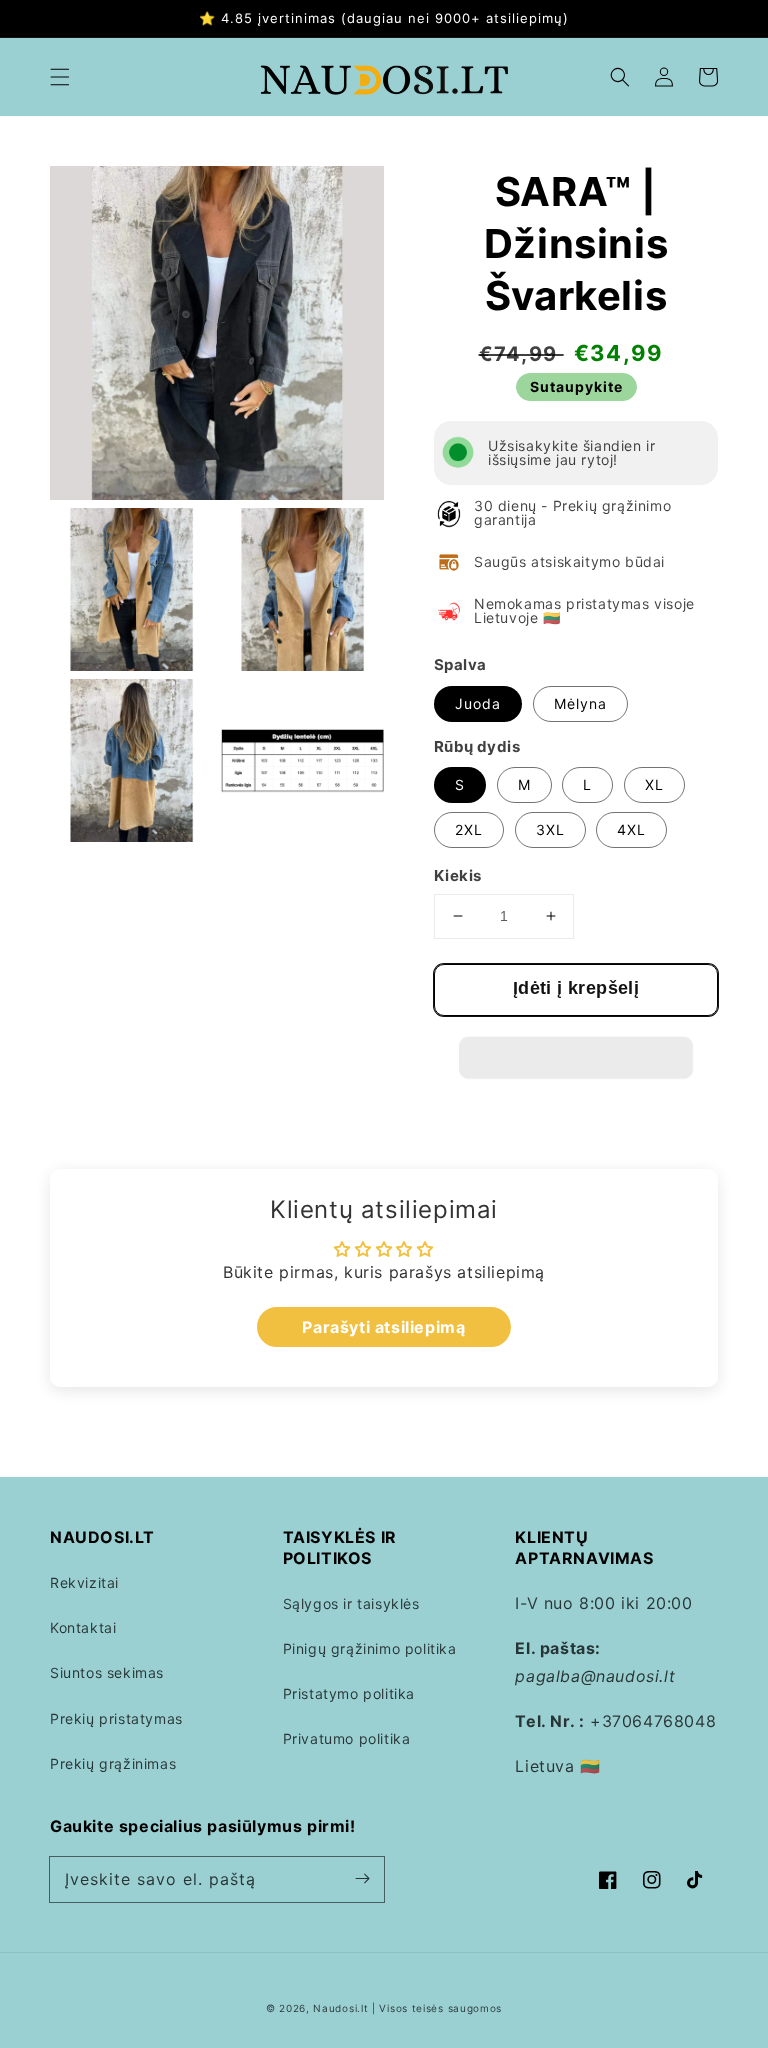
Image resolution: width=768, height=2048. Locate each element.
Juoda (478, 703)
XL (654, 784)
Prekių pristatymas (116, 1718)
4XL (631, 829)
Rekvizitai (84, 1582)
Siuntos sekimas (107, 1672)
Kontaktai (83, 1627)
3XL (550, 829)
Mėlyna (580, 703)
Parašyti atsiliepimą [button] (383, 1327)
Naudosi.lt (340, 2008)
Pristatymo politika (349, 1693)
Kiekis (457, 875)
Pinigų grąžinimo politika (370, 1648)
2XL (469, 829)
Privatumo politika (347, 1738)
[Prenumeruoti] (362, 1879)
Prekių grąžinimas (113, 1763)
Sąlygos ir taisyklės (351, 1603)
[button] (60, 77)
